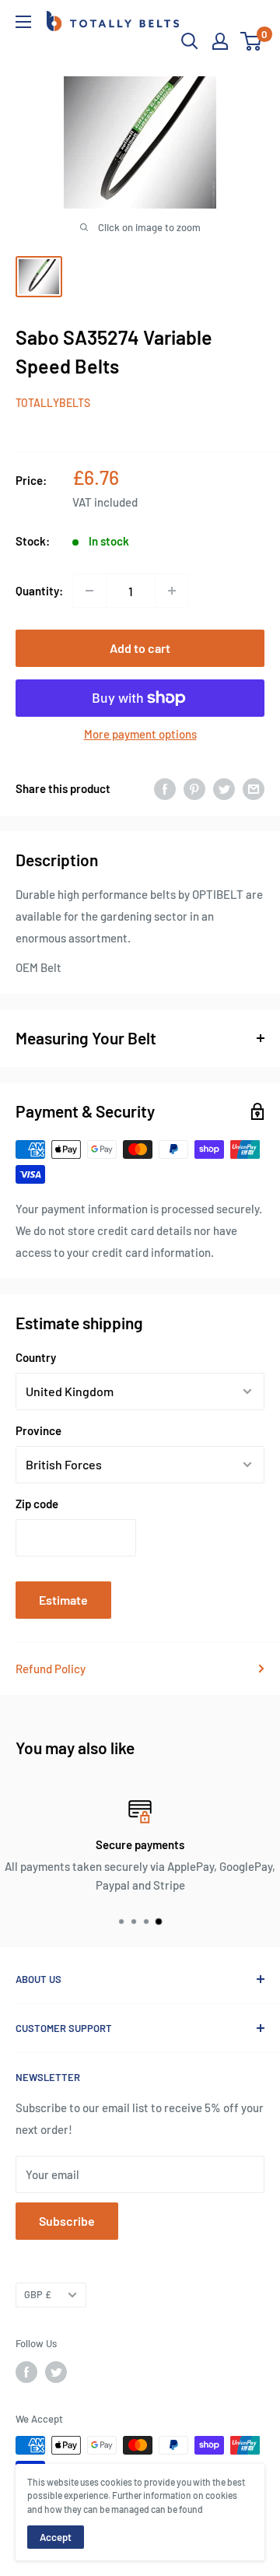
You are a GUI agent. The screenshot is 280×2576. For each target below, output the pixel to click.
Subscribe (67, 2221)
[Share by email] (254, 788)
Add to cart (140, 648)
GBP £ (38, 2294)
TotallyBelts (53, 403)
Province (38, 1430)
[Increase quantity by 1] (172, 591)
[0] (252, 41)
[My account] (220, 41)
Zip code (37, 1504)
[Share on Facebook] (165, 788)
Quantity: (39, 591)
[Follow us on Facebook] (26, 2372)
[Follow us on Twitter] (56, 2372)
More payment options (140, 734)
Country (36, 1357)
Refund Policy (51, 1669)
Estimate (63, 1600)
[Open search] (190, 41)
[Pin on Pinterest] (194, 788)
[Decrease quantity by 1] (89, 591)
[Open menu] (23, 22)
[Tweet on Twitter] (224, 788)
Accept (56, 2537)
